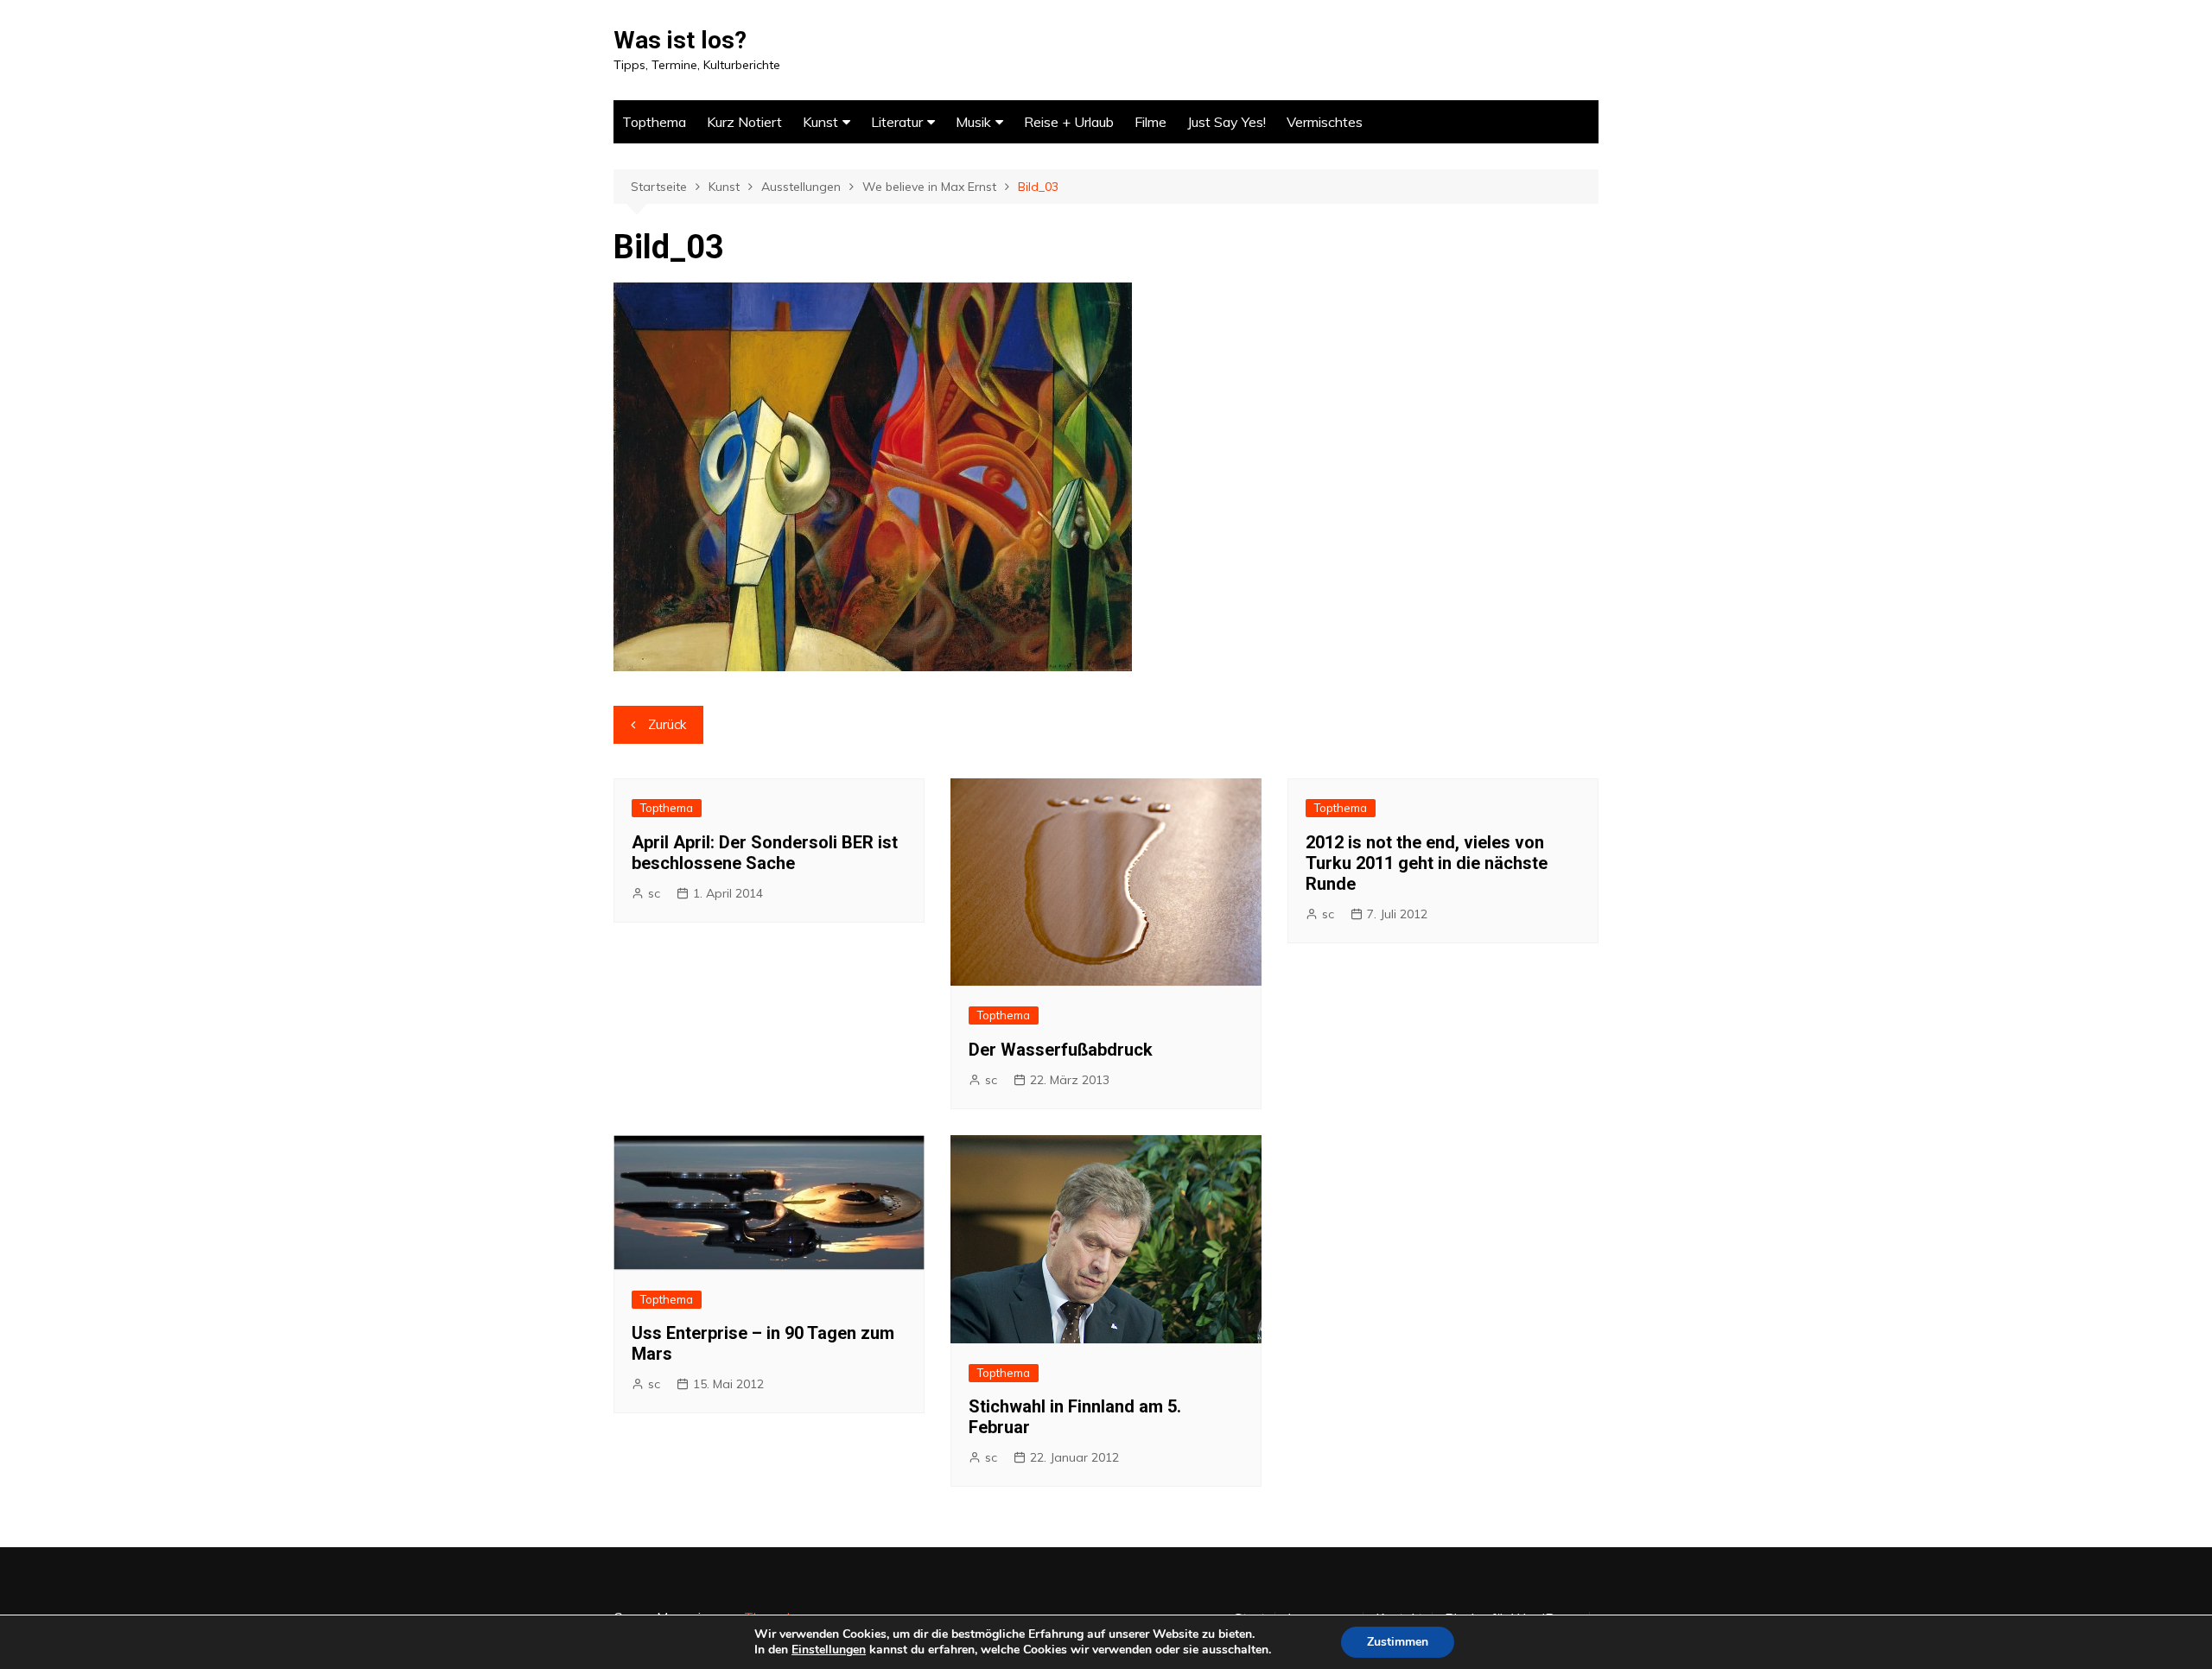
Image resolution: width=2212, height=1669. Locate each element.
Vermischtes (1325, 122)
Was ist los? (680, 40)
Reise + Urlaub (1069, 122)
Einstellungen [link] (829, 1650)
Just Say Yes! (1227, 122)
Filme (1150, 122)
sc (654, 893)
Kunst (820, 122)
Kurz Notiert (744, 122)
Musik (973, 122)
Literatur (897, 122)
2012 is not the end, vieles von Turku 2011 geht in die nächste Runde (1427, 863)
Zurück (667, 724)
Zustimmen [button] (1398, 1642)
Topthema (654, 122)
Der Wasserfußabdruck (1061, 1050)
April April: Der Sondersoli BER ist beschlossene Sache (765, 853)
